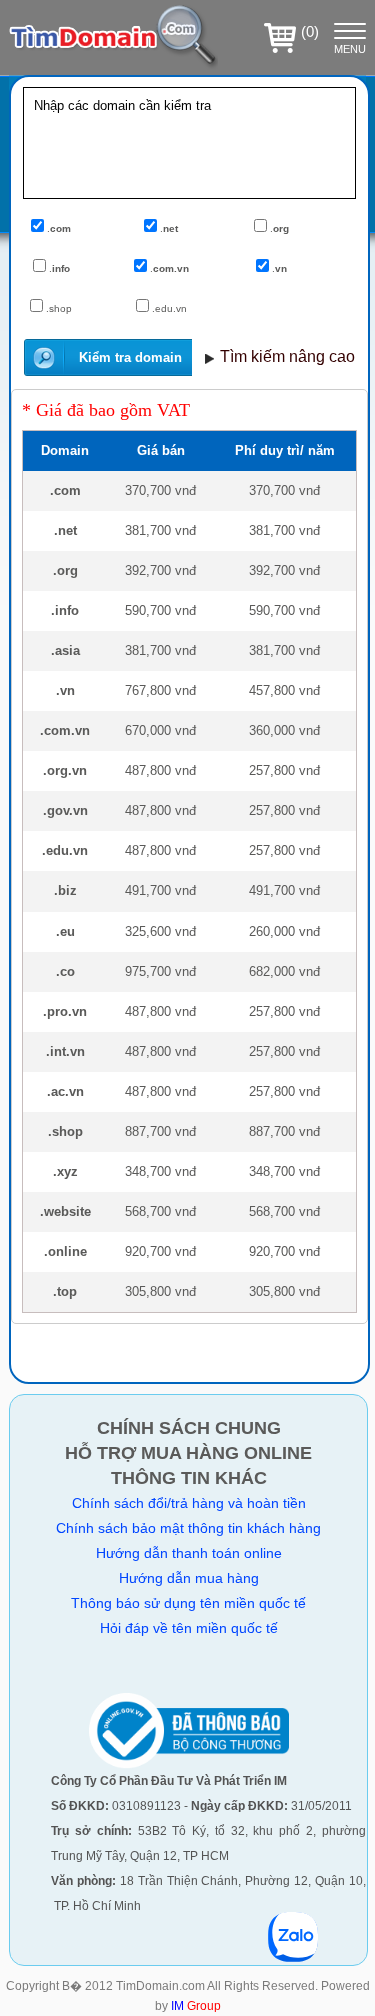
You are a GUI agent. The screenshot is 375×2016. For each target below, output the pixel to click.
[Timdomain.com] (113, 70)
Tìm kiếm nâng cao (287, 356)
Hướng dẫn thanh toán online (189, 1553)
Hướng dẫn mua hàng (189, 1578)
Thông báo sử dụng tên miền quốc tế (188, 1603)
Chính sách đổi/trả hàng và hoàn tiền (189, 1503)
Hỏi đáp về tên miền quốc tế (189, 1628)
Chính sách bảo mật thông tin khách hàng (188, 1528)
